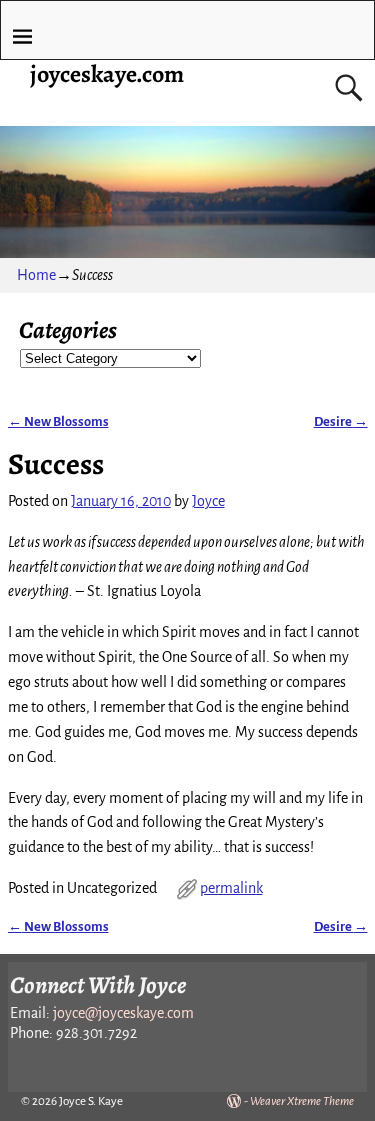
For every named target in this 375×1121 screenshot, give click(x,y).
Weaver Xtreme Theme (302, 1101)
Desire (341, 421)
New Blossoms (58, 421)
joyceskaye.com (107, 74)
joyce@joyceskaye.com (123, 1013)
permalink (231, 888)
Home (36, 275)
